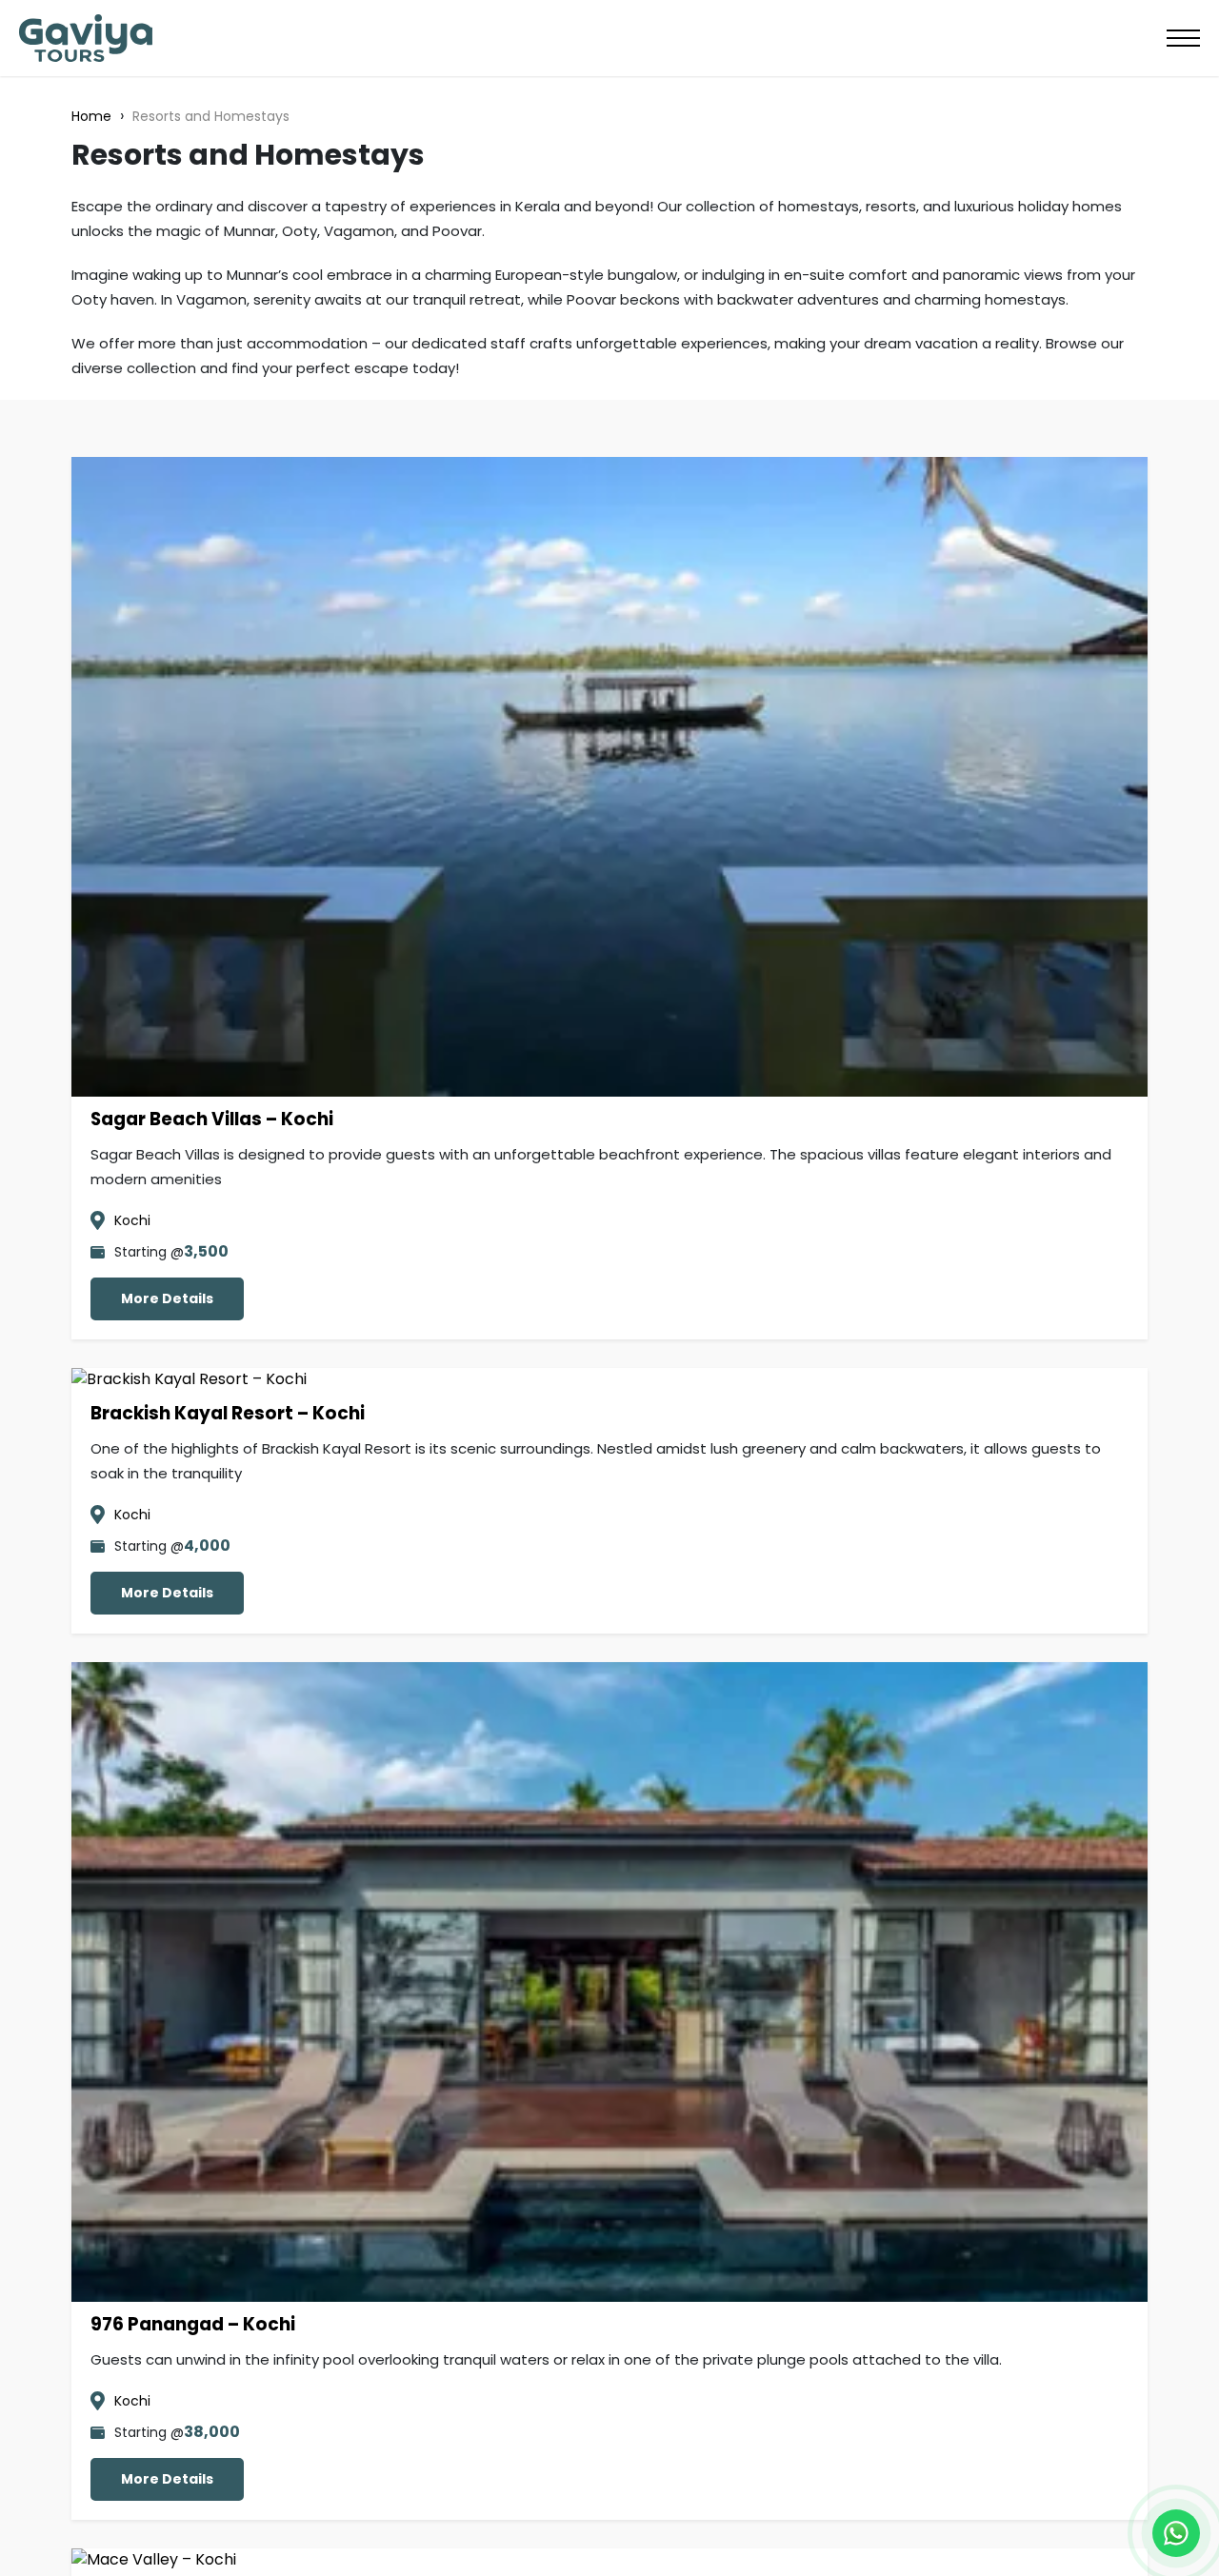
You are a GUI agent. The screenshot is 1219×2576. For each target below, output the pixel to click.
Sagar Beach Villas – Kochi (212, 1119)
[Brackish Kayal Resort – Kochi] (189, 1379)
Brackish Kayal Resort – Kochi (228, 1413)
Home (91, 116)
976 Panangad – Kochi (193, 2324)
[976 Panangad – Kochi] (609, 2290)
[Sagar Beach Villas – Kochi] (609, 1085)
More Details (167, 1298)
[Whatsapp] (1176, 2533)
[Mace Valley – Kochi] (154, 2559)
